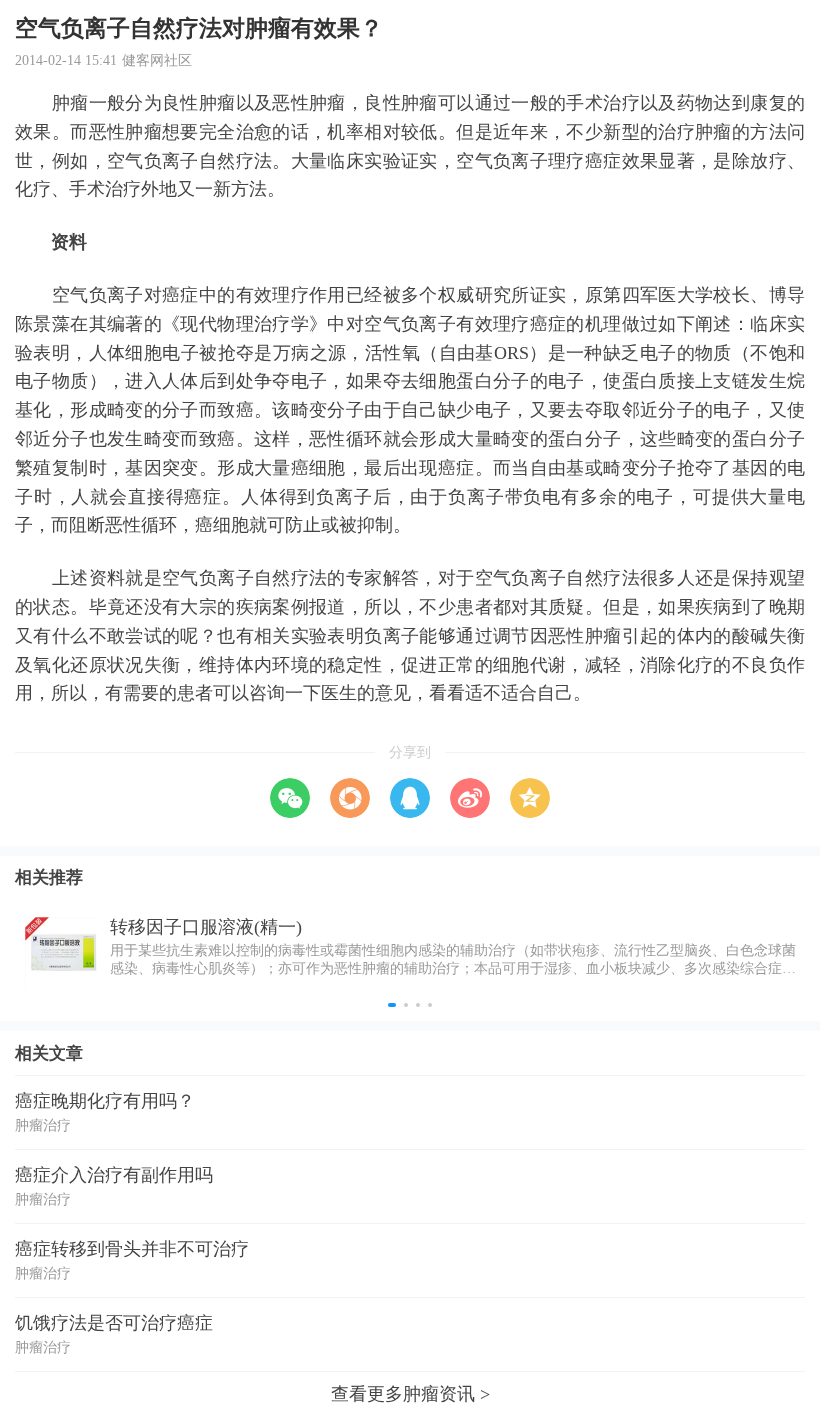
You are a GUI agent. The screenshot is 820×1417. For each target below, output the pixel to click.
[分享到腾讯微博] (410, 798)
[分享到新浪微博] (470, 798)
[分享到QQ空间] (530, 798)
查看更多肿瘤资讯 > (410, 1394)
